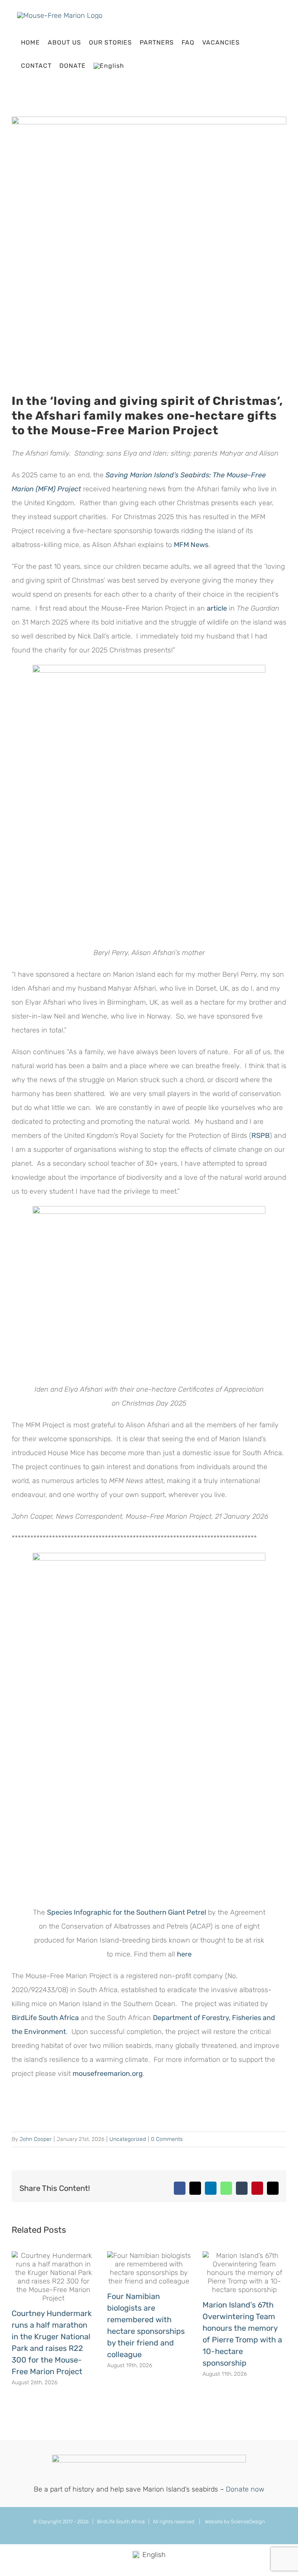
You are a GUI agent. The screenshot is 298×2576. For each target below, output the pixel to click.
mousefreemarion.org (108, 2074)
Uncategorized (128, 2139)
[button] (134, 66)
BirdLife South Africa (45, 2018)
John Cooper (36, 2139)
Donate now (245, 2489)
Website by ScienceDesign (234, 2522)
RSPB (261, 1136)
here (184, 1954)
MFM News (191, 545)
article (217, 608)
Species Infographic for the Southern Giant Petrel (126, 1912)
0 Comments (167, 2139)
